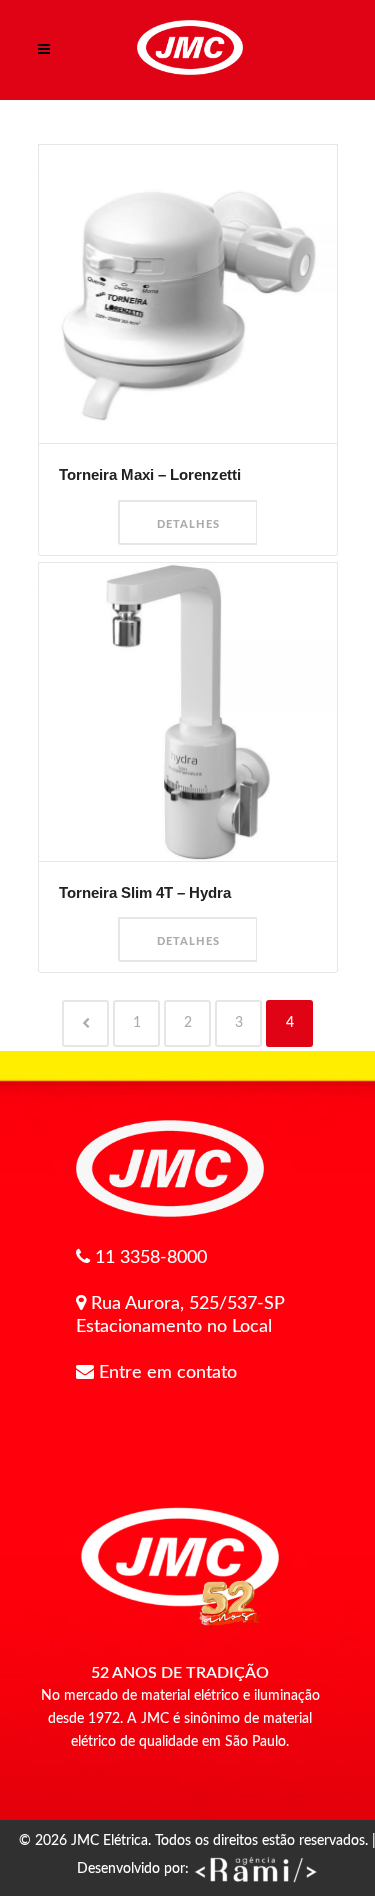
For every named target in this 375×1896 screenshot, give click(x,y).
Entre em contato (168, 1373)
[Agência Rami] (255, 1869)
